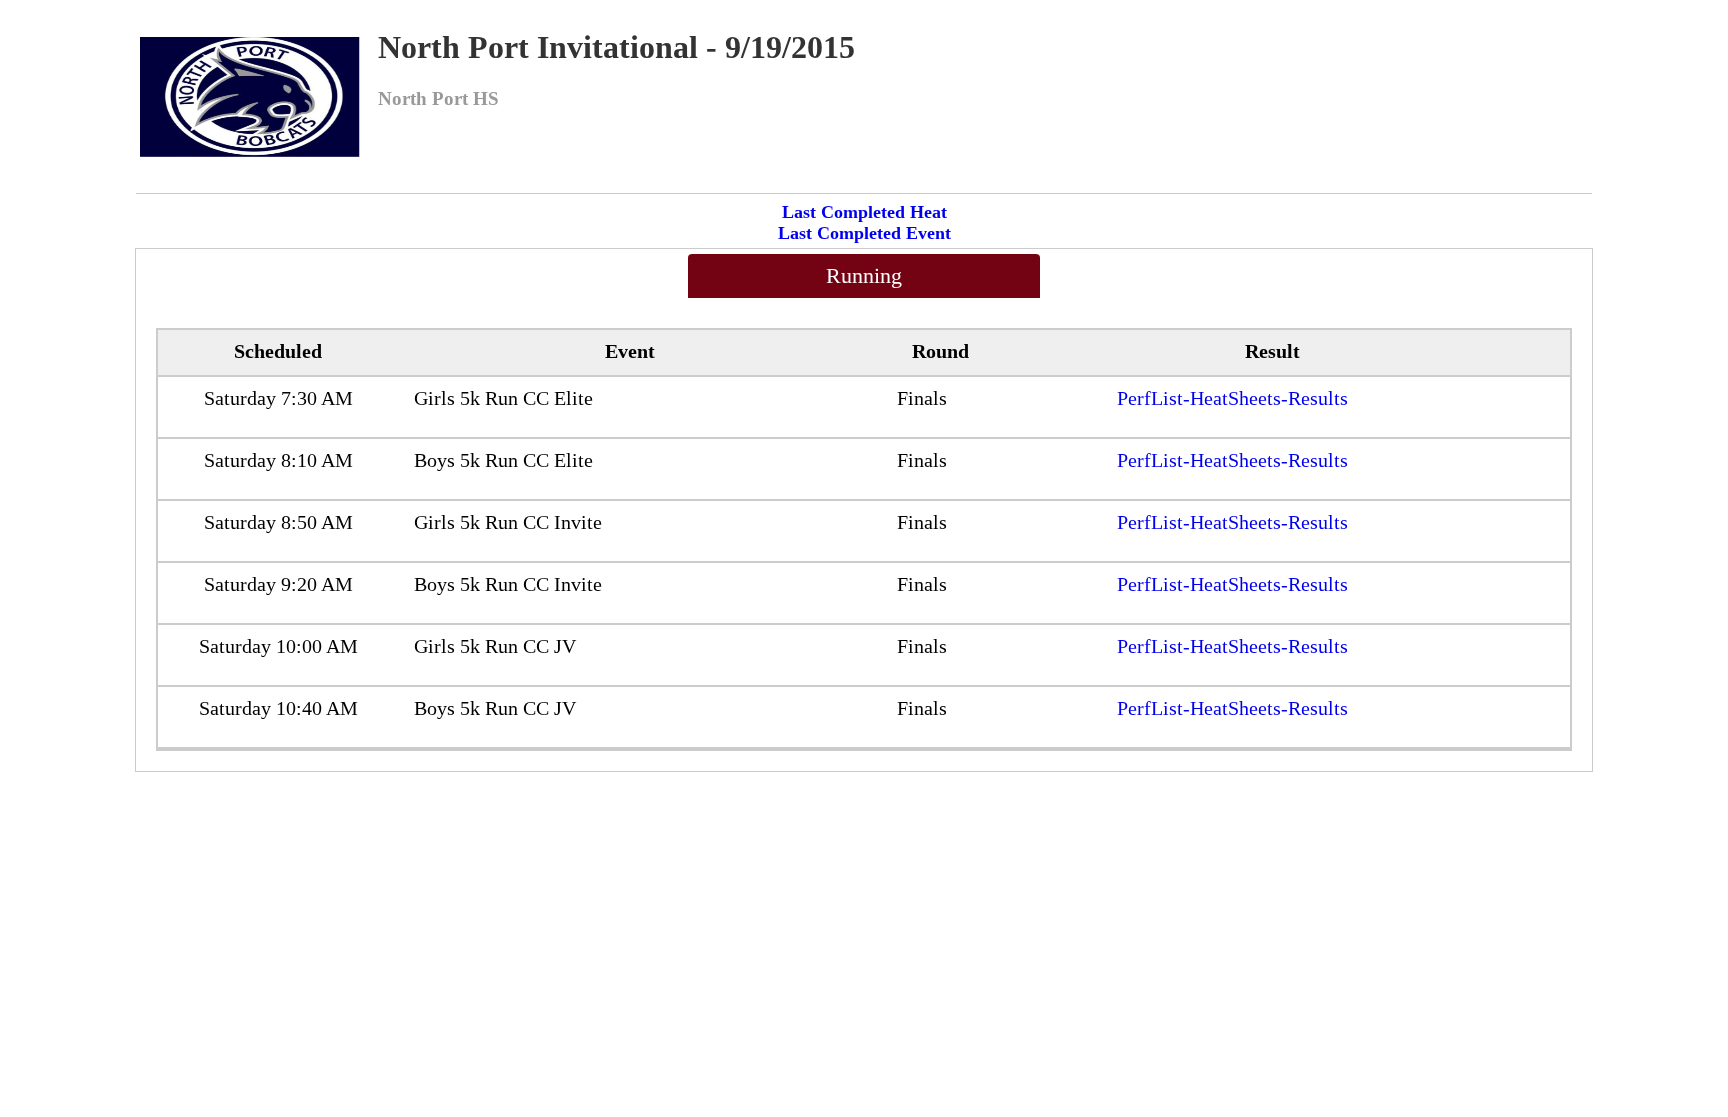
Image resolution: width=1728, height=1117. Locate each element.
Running (864, 275)
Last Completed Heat (864, 212)
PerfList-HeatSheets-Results (1232, 398)
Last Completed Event (864, 233)
